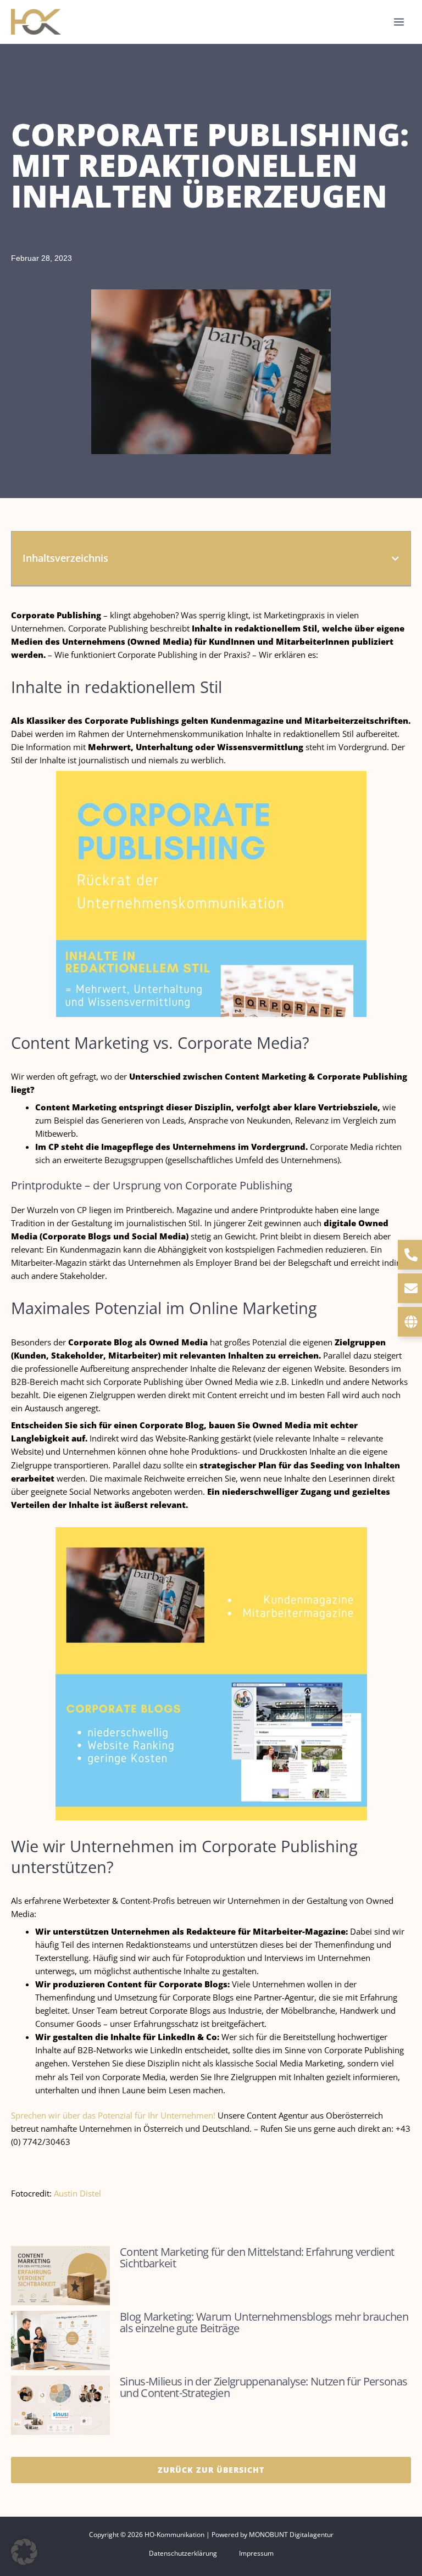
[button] (395, 559)
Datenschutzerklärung (183, 2553)
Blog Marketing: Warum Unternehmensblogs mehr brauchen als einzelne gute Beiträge (264, 2322)
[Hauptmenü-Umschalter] (399, 22)
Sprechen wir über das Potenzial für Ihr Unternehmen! (113, 2115)
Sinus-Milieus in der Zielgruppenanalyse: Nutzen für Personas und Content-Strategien (263, 2387)
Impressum (256, 2553)
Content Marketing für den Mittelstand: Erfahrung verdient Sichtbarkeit (257, 2258)
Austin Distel (77, 2193)
